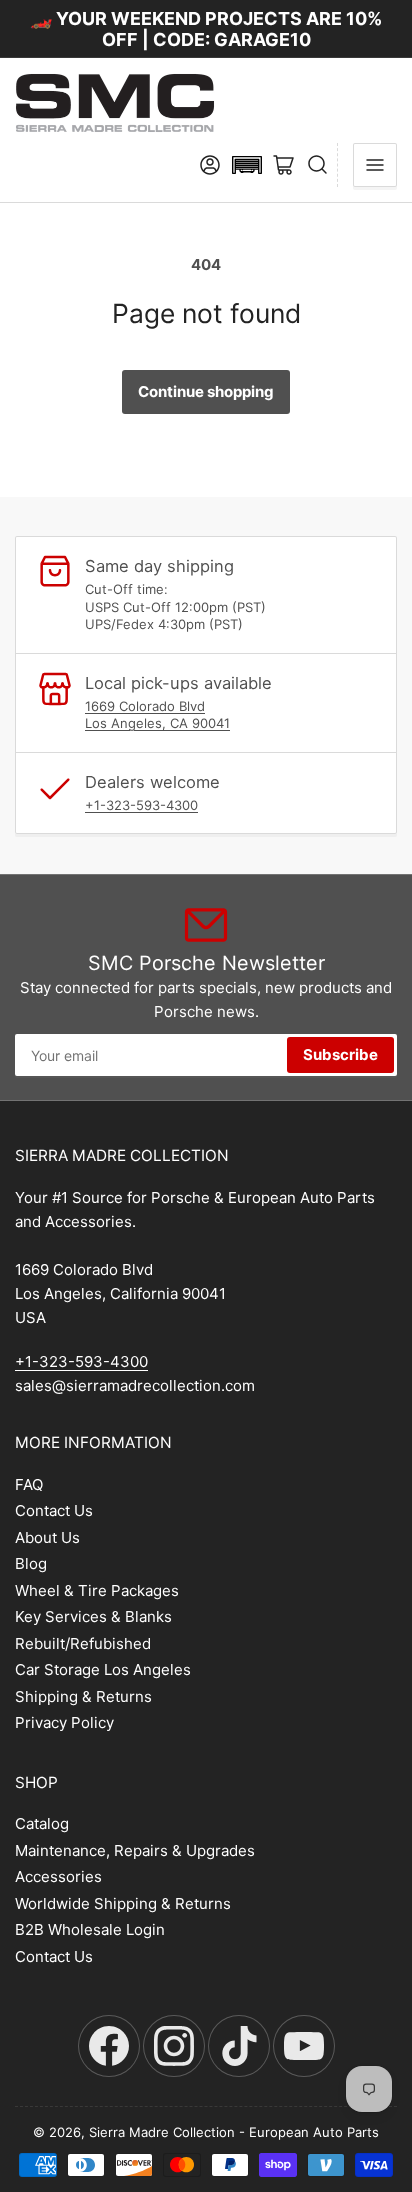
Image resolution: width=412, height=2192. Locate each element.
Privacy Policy (64, 1722)
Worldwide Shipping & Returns (123, 1903)
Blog (31, 1563)
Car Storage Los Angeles (103, 1669)
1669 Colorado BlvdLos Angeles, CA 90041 (157, 715)
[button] (247, 165)
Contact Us (54, 1510)
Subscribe (340, 1054)
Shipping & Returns (83, 1696)
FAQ (29, 1484)
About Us (47, 1537)
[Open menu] (375, 165)
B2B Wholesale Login (90, 1929)
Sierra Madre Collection (162, 2132)
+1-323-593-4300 (141, 805)
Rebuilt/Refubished (83, 1643)
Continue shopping (206, 391)
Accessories (58, 1876)
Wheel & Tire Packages (97, 1590)
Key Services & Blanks (93, 1616)
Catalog (42, 1823)
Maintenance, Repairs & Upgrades (135, 1850)
